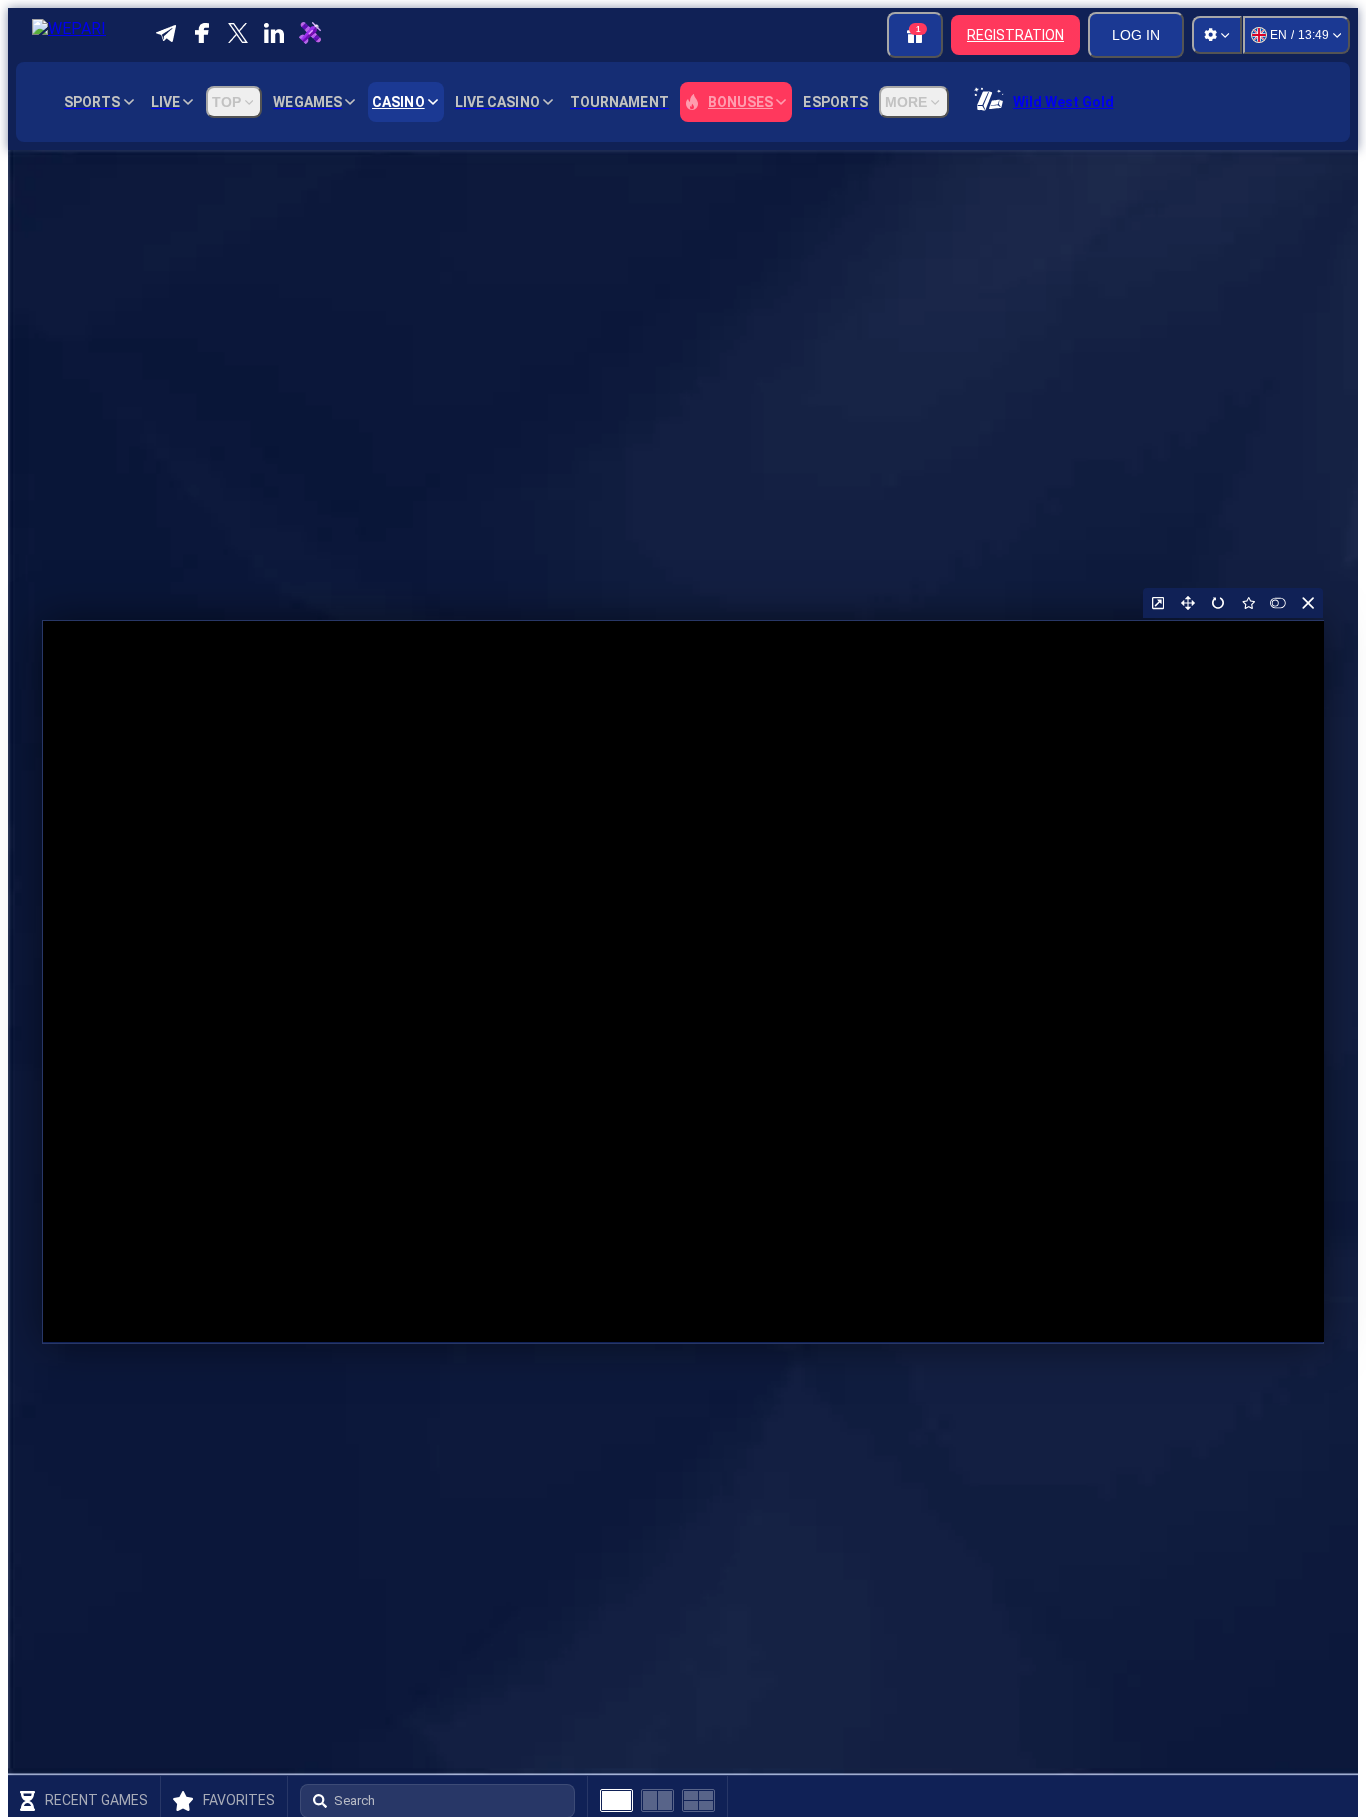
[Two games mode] (657, 1800)
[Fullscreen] (1188, 603)
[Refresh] (1218, 603)
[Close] (1308, 603)
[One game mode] (616, 1800)
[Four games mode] (698, 1800)
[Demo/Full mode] (1278, 603)
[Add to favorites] (1248, 603)
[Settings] (1217, 35)
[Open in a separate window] (1158, 603)
